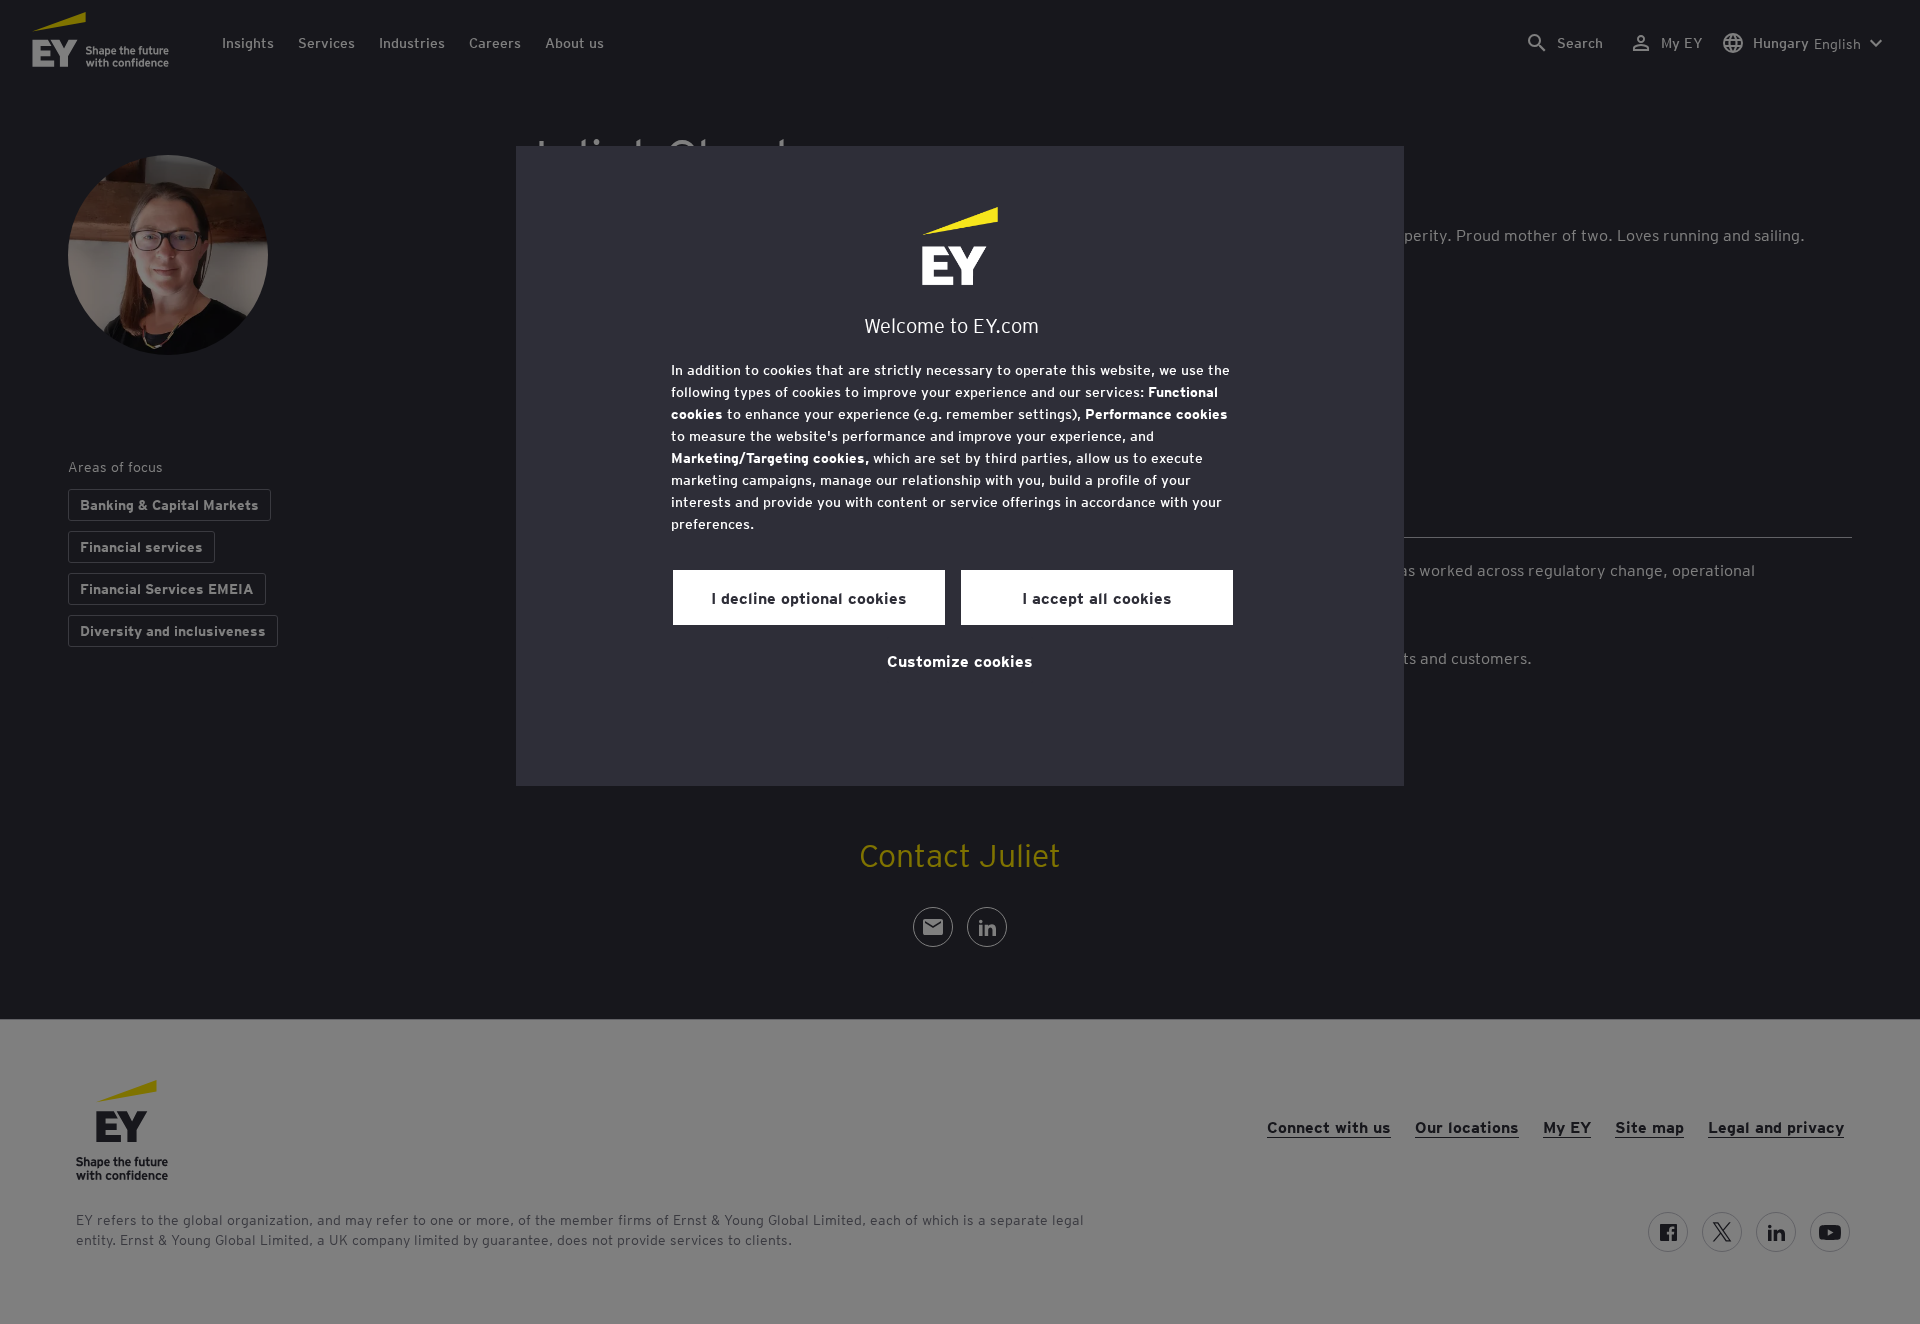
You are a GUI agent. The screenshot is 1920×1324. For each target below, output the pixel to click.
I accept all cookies (1097, 597)
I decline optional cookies (809, 597)
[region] (960, 466)
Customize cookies (960, 660)
